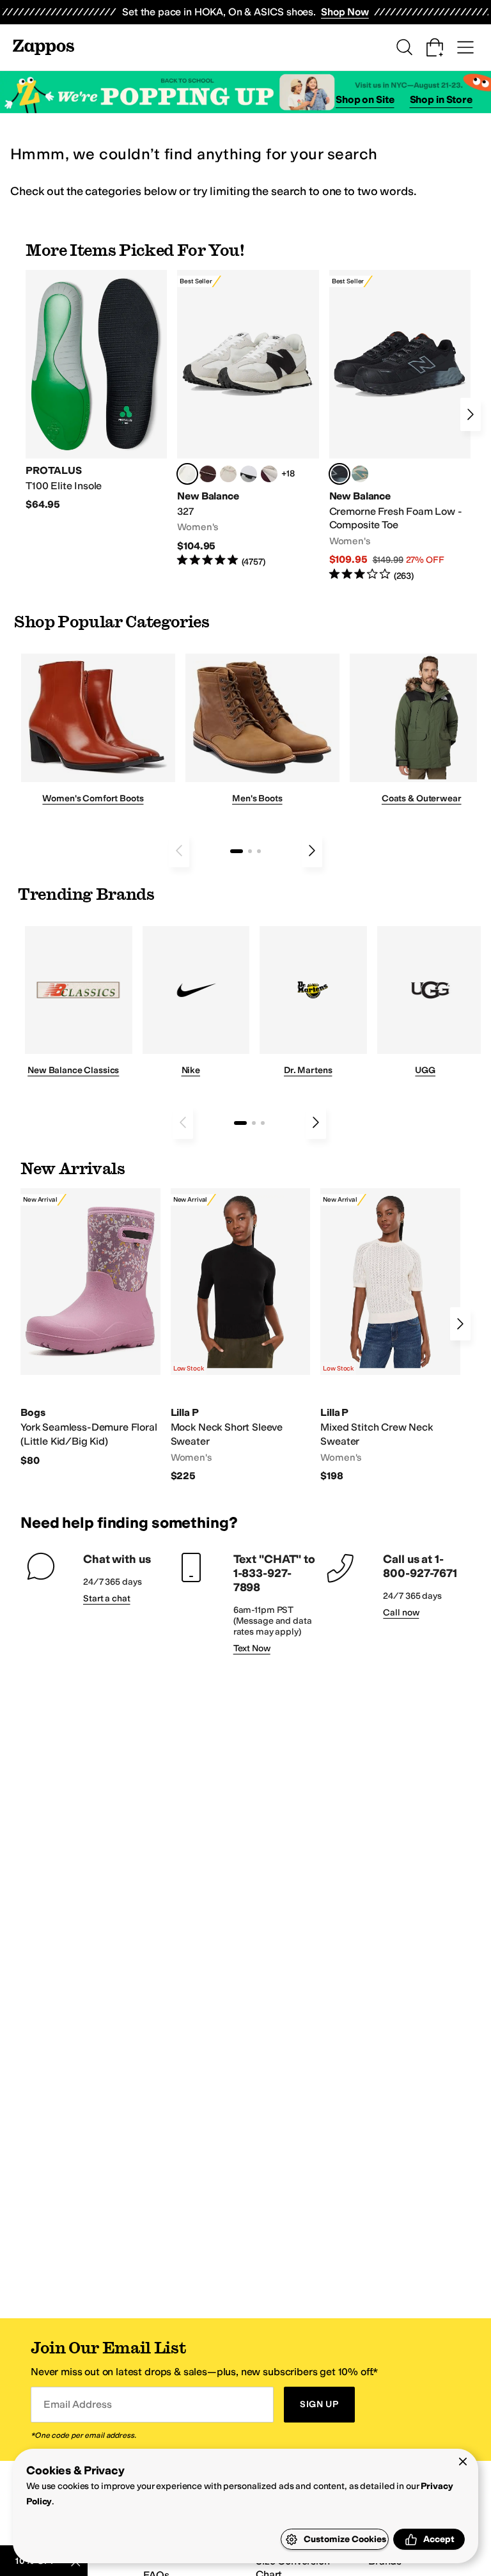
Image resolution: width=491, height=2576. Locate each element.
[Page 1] (237, 851)
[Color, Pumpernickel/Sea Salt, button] (208, 474)
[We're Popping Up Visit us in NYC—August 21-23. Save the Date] (245, 92)
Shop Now (345, 12)
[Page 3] (259, 851)
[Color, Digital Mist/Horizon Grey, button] (249, 474)
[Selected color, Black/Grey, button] (339, 474)
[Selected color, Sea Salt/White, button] (187, 474)
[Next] (471, 414)
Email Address (77, 2404)
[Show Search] (404, 47)
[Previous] (179, 851)
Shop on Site (365, 99)
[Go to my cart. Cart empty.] (435, 47)
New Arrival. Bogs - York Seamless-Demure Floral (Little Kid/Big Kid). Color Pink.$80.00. (90, 1328)
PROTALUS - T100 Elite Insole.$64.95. (96, 391)
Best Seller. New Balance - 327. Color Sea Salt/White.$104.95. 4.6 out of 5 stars (248, 419)
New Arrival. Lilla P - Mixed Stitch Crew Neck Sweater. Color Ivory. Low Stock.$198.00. (390, 1335)
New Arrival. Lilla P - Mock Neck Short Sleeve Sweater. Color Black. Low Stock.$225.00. (241, 1335)
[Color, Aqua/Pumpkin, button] (360, 474)
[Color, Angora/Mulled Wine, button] (269, 474)
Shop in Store (441, 99)
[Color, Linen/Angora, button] (228, 474)
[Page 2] (250, 851)
